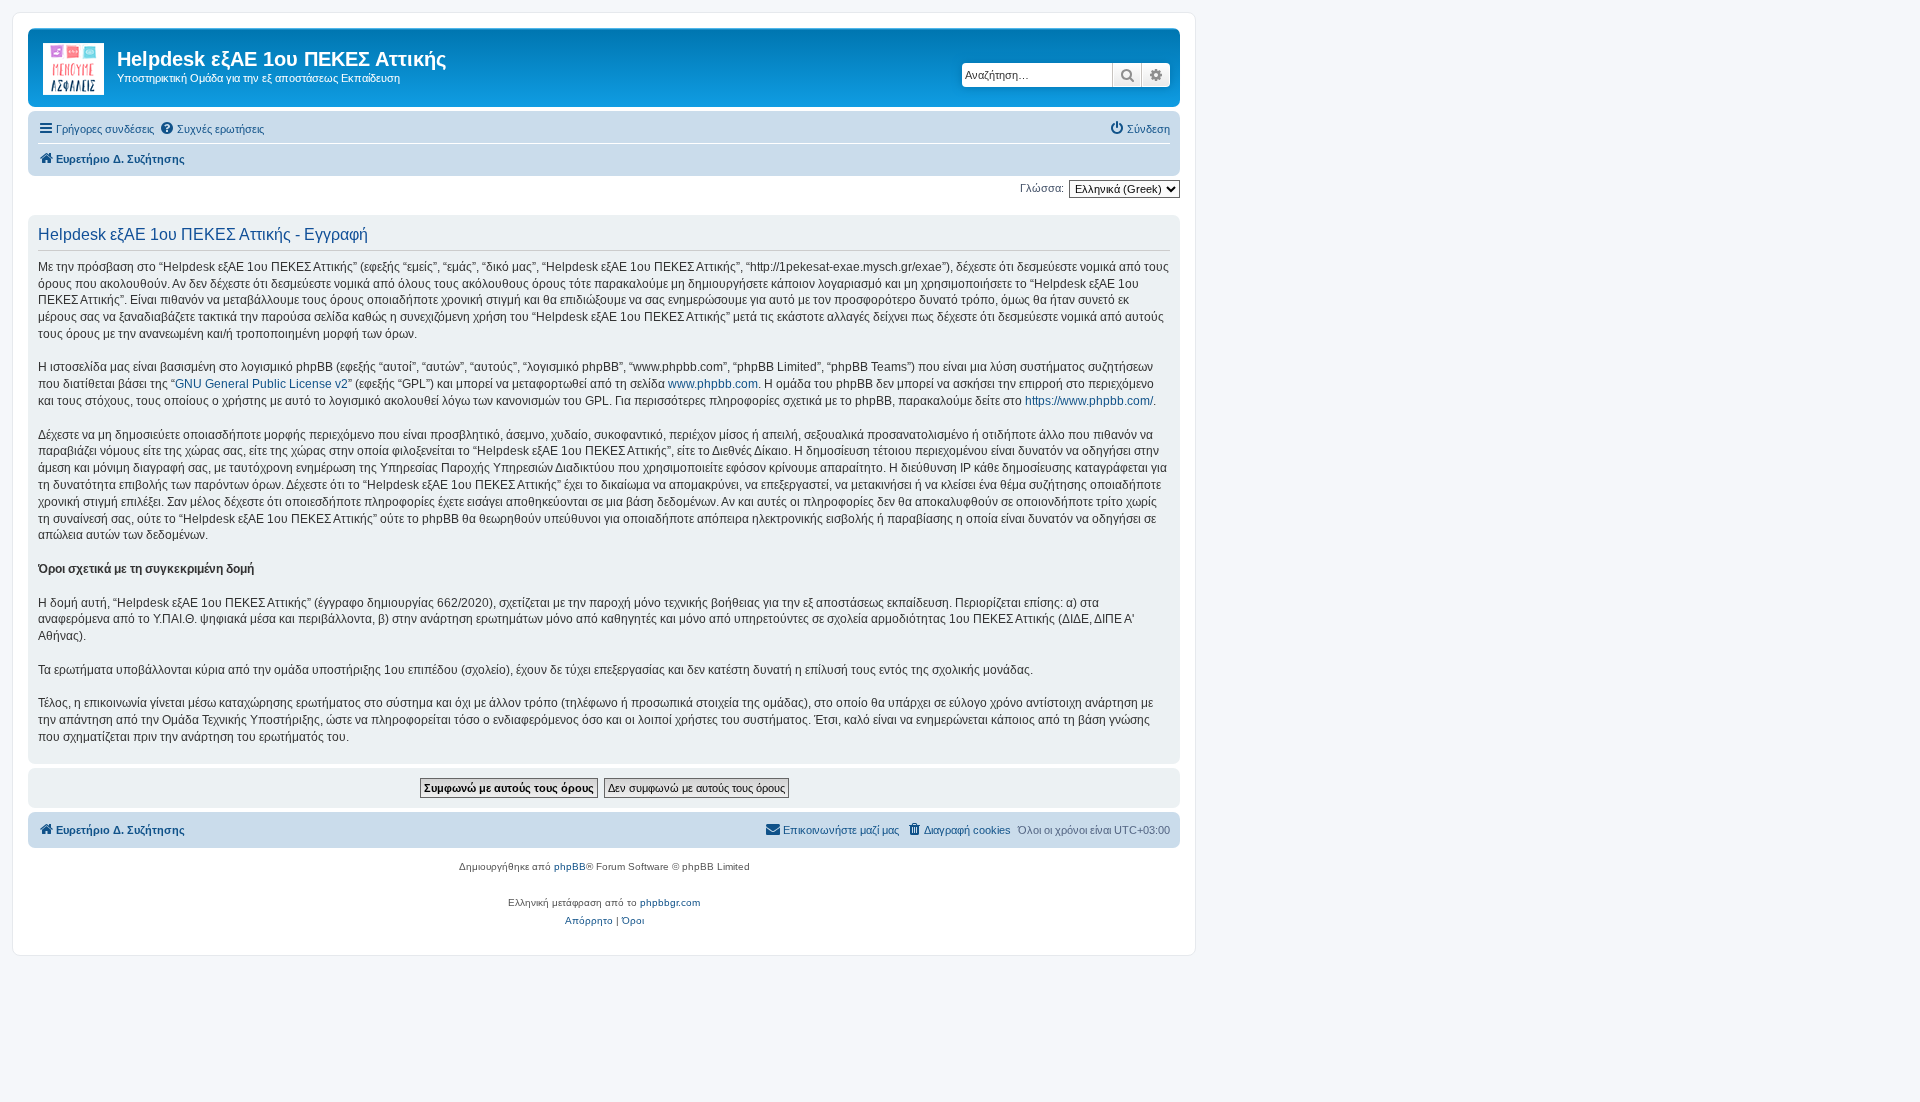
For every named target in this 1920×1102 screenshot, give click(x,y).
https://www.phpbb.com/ (1089, 401)
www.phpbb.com (713, 384)
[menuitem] (211, 129)
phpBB (570, 866)
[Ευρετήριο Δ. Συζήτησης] (75, 65)
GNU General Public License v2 (261, 384)
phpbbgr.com (670, 902)
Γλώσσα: (1042, 188)
